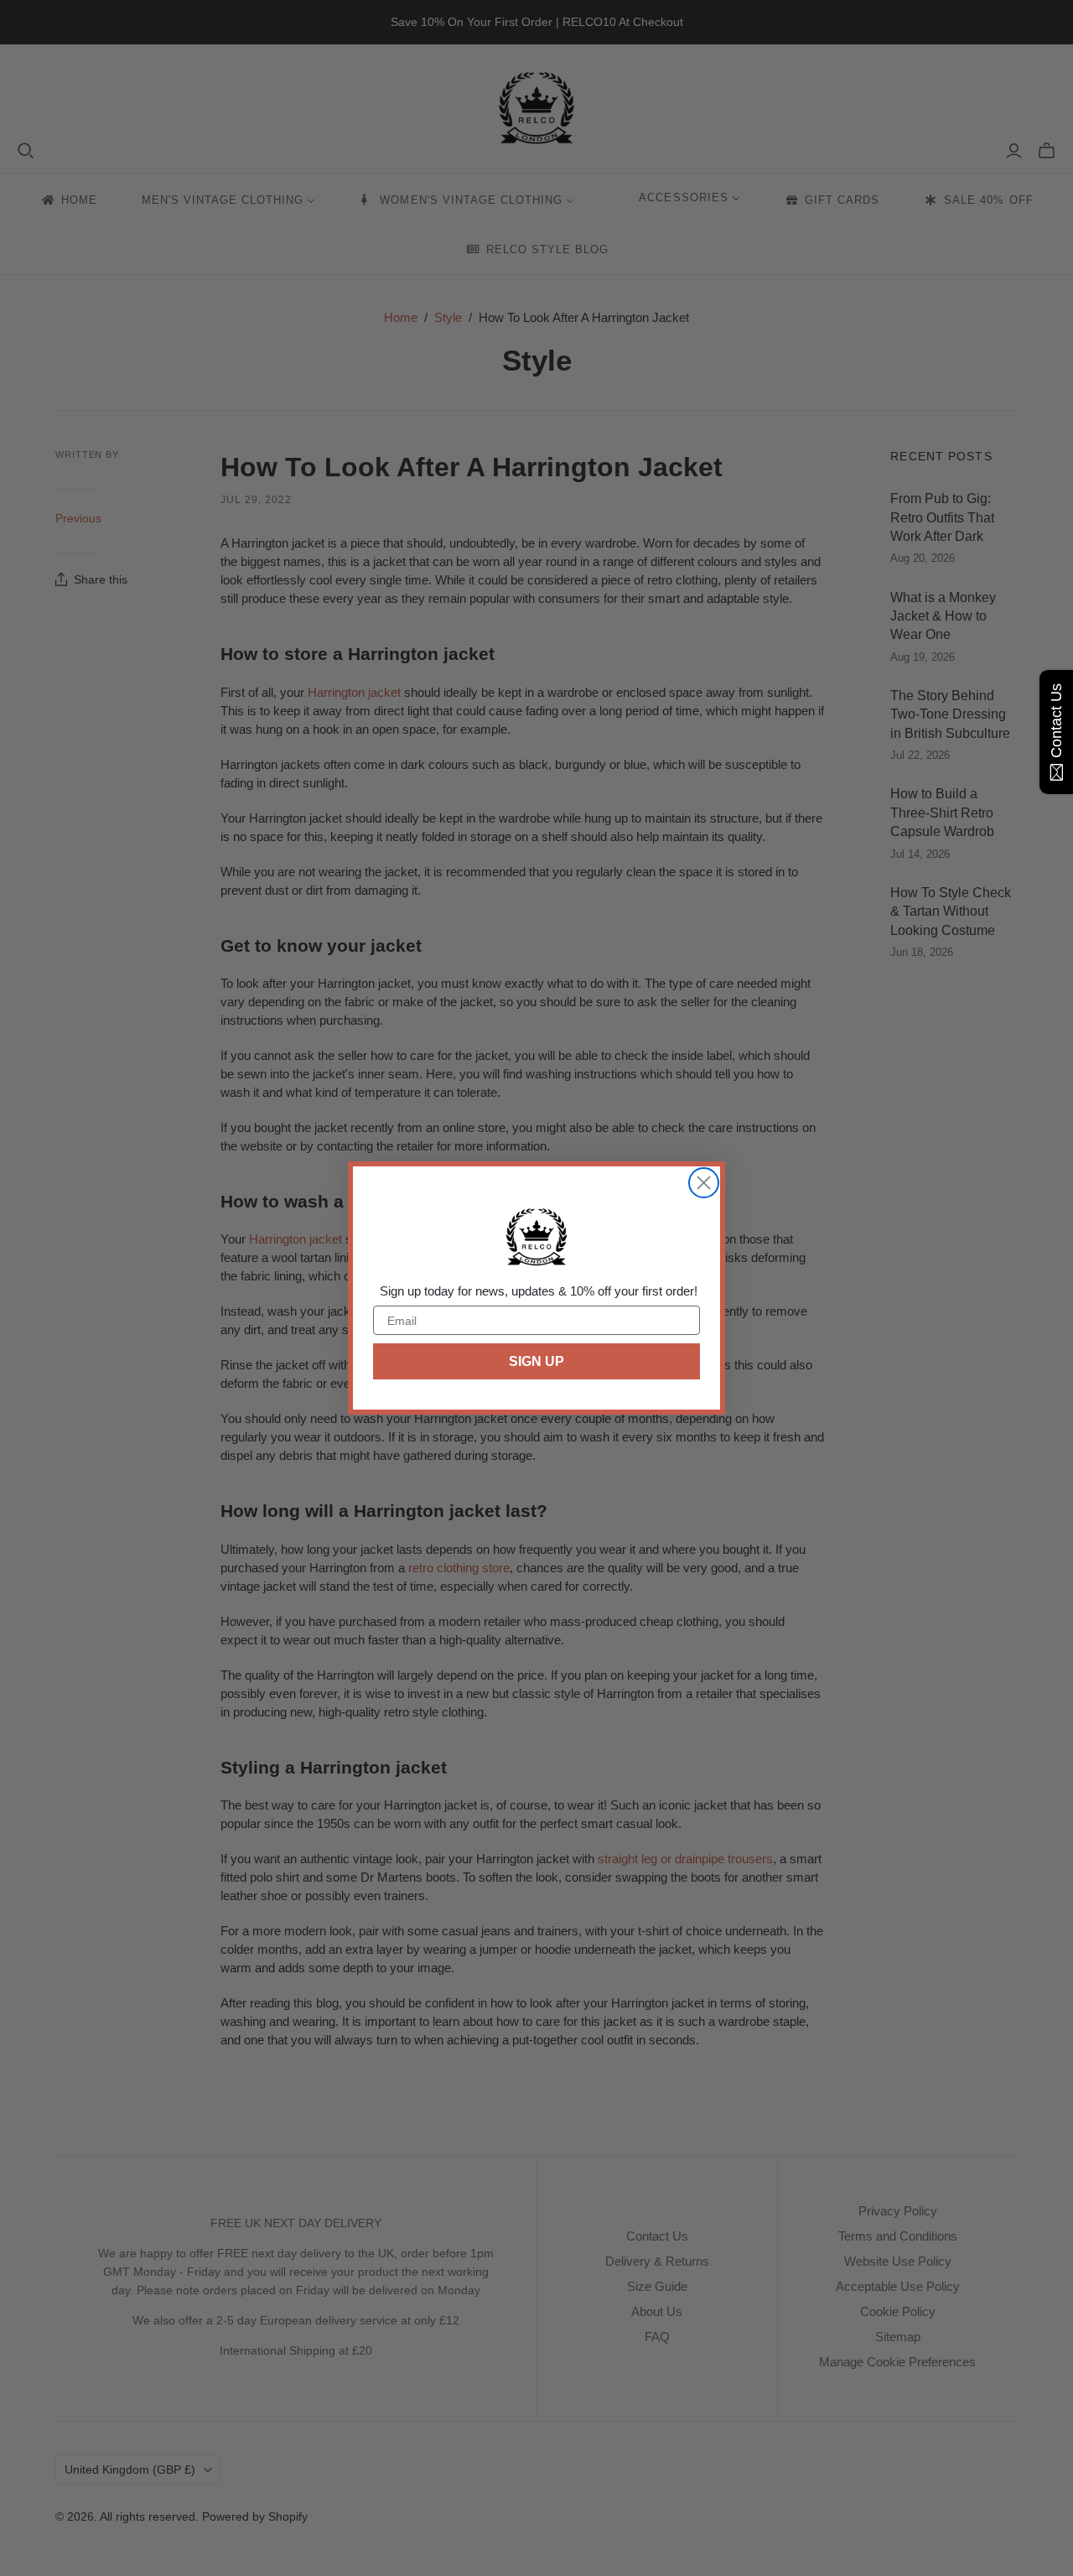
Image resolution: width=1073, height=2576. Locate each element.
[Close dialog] (704, 1183)
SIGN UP (536, 1361)
